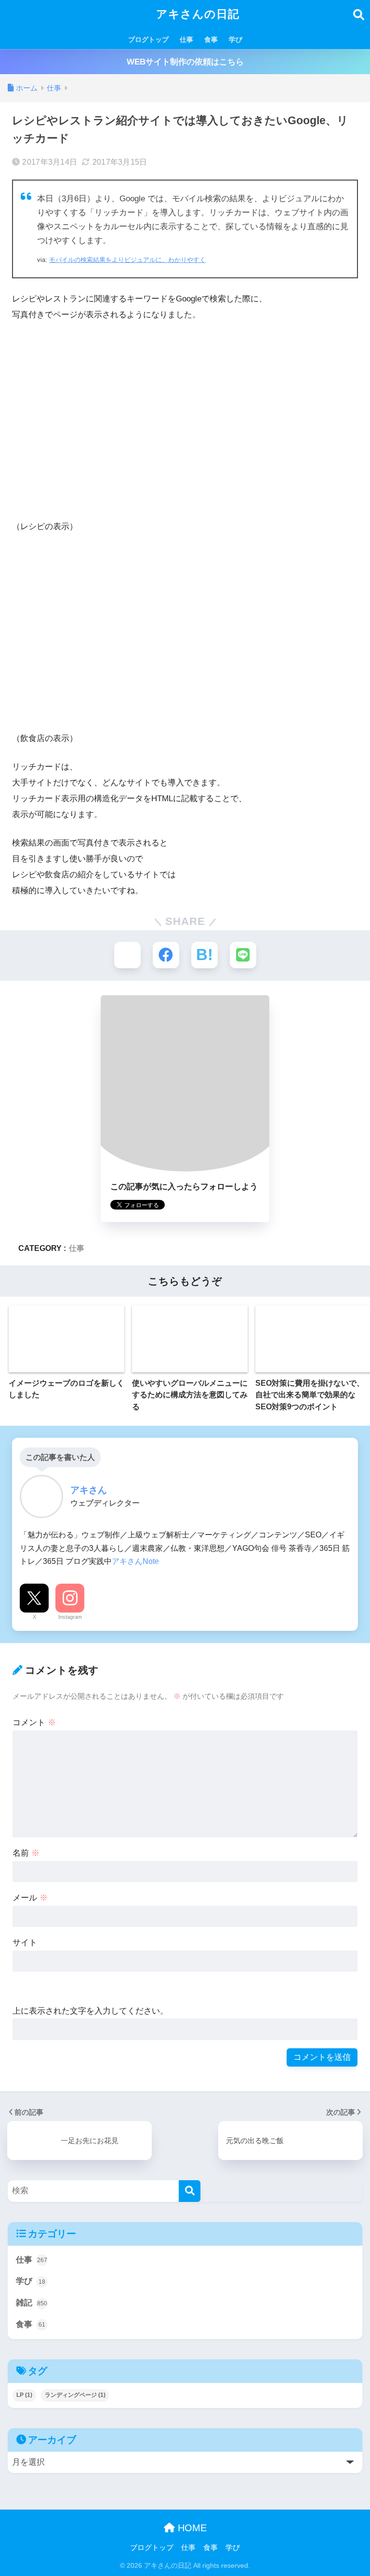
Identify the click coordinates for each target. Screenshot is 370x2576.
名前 (26, 1853)
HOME (191, 2528)
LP (24, 2395)
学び (236, 39)
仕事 (186, 39)
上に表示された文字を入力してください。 (90, 2011)
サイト (25, 1943)
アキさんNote (135, 1561)
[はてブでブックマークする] (205, 955)
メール (30, 1898)
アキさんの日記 (196, 14)
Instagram (70, 1617)
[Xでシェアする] (127, 955)
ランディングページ (75, 2395)
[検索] (190, 2191)
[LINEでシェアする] (243, 955)
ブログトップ (148, 39)
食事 (211, 39)
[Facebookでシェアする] (166, 955)
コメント (34, 1723)
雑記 (32, 2303)
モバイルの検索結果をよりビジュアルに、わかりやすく (127, 260)
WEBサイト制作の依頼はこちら (185, 62)
